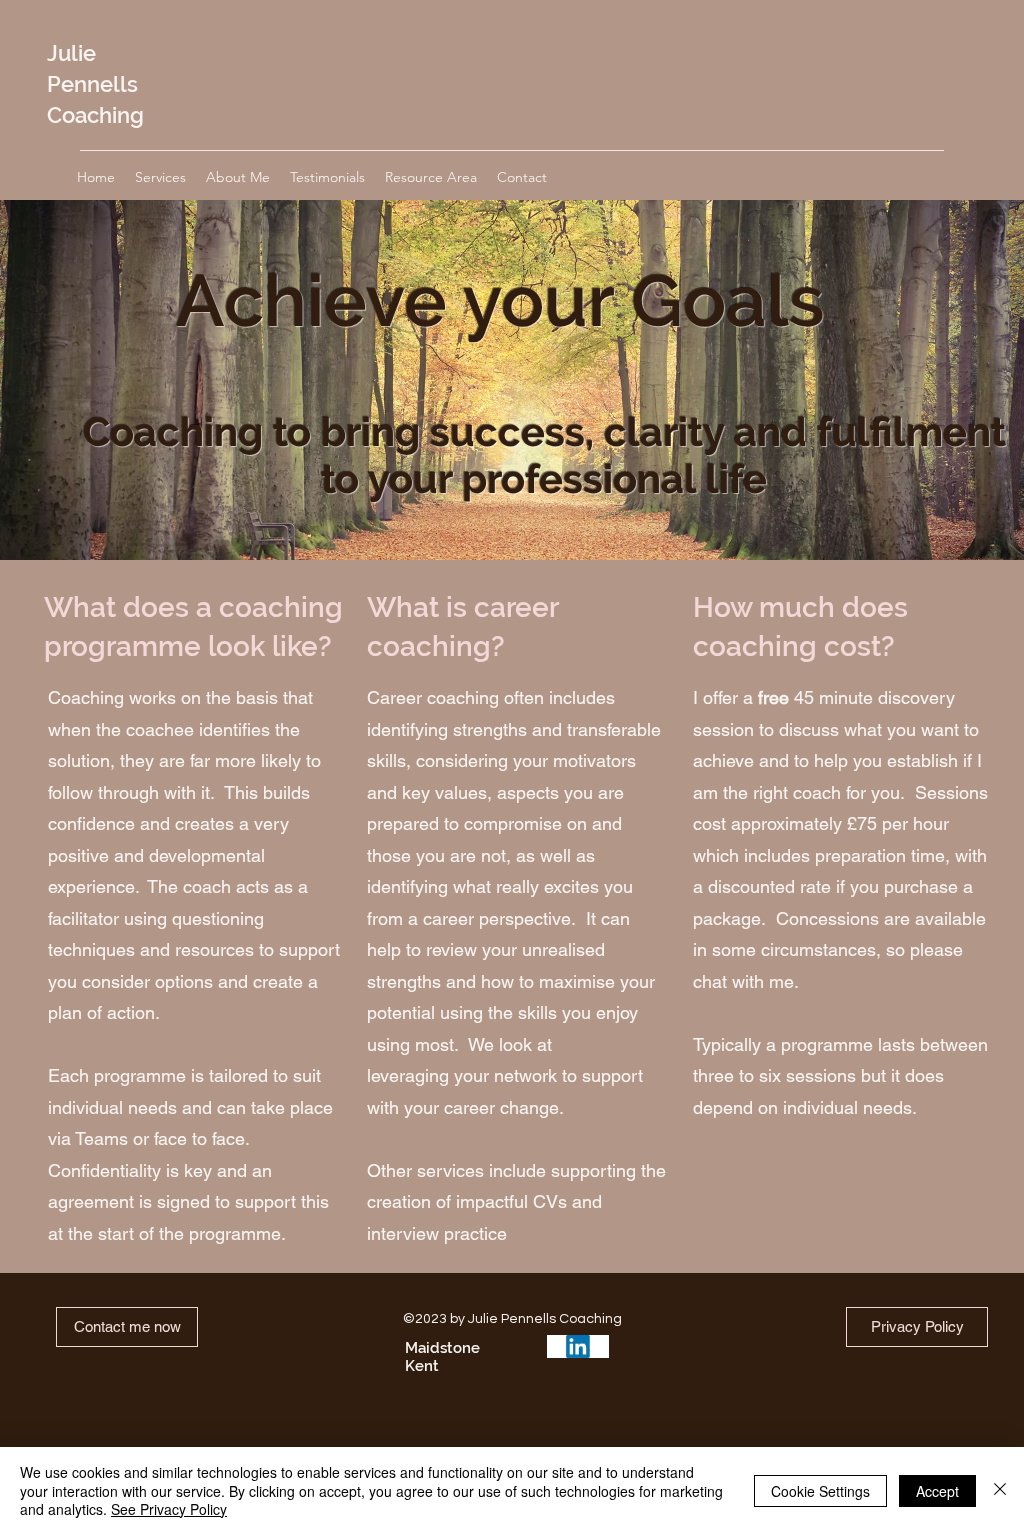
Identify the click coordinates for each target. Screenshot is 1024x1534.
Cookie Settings (820, 1491)
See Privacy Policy (169, 1509)
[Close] (1000, 1490)
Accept (937, 1491)
